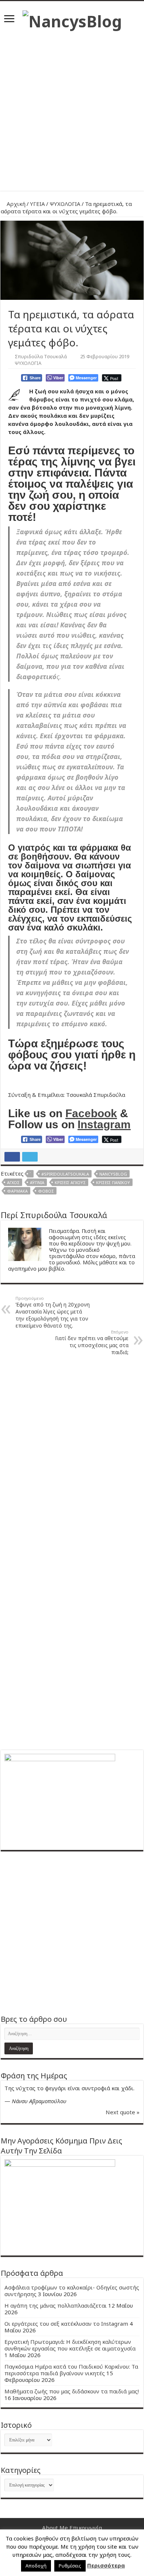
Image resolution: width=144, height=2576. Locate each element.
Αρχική (15, 204)
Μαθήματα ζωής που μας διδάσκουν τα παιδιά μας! (72, 2391)
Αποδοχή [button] (36, 2566)
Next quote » (123, 2112)
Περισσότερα (106, 2565)
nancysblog (113, 1174)
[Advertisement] (72, 108)
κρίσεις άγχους (70, 1182)
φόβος (46, 1191)
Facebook (91, 1113)
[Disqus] (72, 1455)
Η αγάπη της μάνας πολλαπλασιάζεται (56, 2305)
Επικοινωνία (86, 2528)
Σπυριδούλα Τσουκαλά (41, 356)
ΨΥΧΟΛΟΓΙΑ (65, 204)
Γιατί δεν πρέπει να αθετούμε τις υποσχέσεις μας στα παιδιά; (92, 1342)
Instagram (104, 1124)
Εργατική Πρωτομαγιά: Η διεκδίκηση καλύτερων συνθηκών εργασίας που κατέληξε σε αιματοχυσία (70, 2345)
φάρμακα (17, 1191)
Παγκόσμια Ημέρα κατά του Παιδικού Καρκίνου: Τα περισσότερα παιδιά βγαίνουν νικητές (71, 2370)
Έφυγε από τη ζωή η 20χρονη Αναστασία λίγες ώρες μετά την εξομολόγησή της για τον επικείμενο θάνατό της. (53, 1312)
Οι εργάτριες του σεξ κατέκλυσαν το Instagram (66, 2324)
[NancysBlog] (72, 19)
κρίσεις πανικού (113, 1182)
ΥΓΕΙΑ (37, 204)
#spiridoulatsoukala (65, 1174)
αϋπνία (37, 1182)
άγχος (13, 1182)
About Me (55, 2528)
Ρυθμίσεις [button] (70, 2566)
